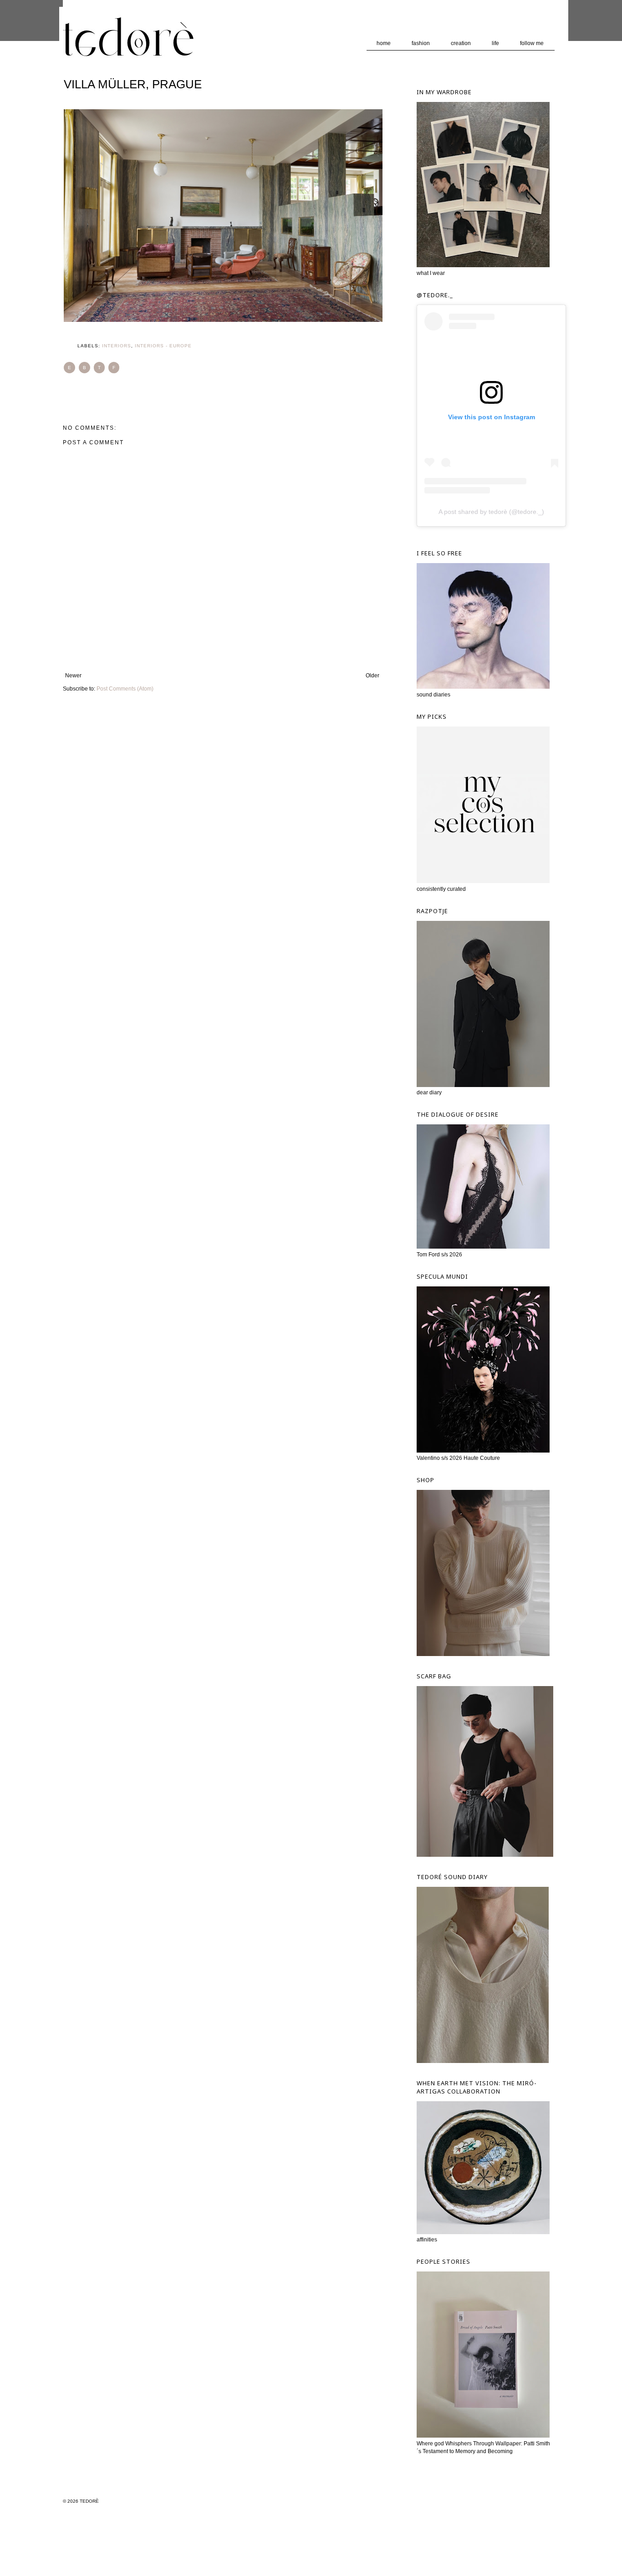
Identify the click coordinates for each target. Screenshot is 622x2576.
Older (372, 676)
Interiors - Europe (163, 346)
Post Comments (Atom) (125, 689)
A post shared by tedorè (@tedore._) (491, 512)
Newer (73, 676)
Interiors (117, 346)
